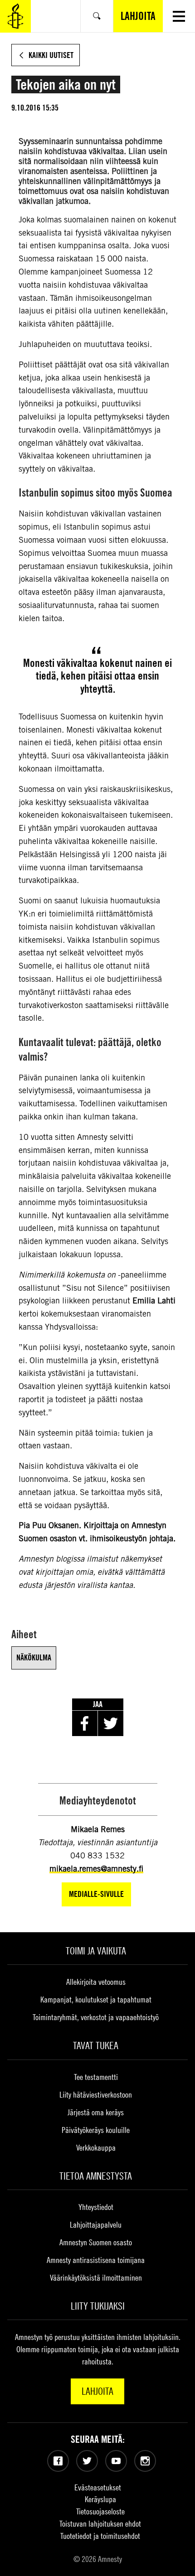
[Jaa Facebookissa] (85, 1723)
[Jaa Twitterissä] (111, 1723)
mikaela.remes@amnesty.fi (96, 1869)
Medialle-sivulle (96, 1894)
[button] (179, 16)
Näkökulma (34, 1657)
